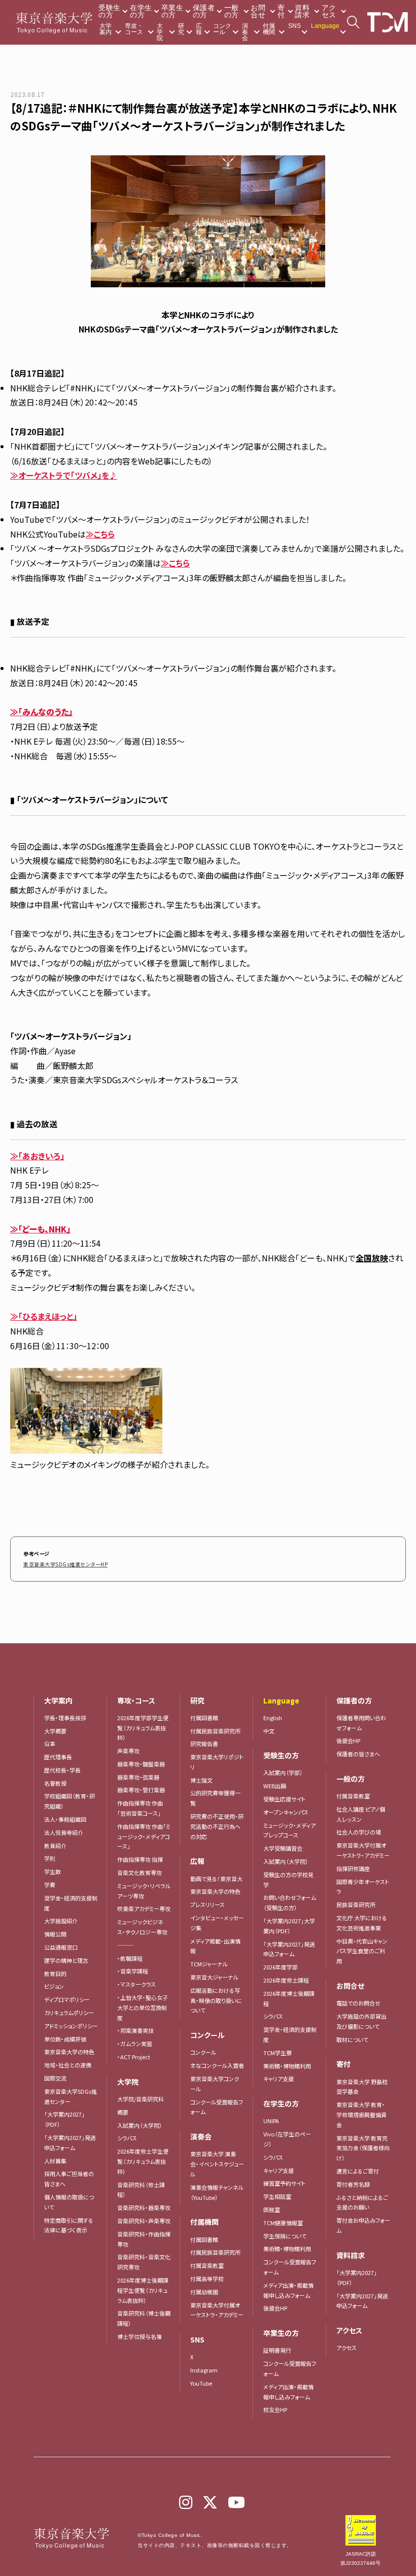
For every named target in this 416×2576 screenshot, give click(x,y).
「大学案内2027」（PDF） (64, 2119)
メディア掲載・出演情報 (215, 1946)
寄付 (281, 11)
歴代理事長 (58, 1757)
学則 (50, 1858)
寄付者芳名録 (353, 2184)
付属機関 (269, 29)
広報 (199, 29)
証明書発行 (277, 2350)
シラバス (127, 2138)
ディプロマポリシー (67, 1999)
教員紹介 (55, 1846)
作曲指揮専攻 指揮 (140, 1859)
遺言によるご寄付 (358, 2171)
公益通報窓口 (61, 1947)
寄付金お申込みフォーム (363, 2225)
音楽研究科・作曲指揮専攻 (144, 2239)
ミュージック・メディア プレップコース (289, 1830)
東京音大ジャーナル (214, 1977)
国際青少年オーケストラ (363, 1887)
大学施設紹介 (61, 1921)
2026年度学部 (281, 1967)
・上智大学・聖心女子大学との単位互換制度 (143, 2008)
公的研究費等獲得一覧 (215, 1798)
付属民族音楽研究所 (215, 1731)
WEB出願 (275, 1786)
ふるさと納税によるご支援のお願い (362, 2202)
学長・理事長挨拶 (65, 1718)
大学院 (160, 32)
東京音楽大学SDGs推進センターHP (65, 1564)
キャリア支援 (279, 2079)
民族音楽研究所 (356, 1904)
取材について (352, 2039)
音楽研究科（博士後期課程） (144, 2318)
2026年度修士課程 (286, 1980)
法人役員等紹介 (64, 1832)
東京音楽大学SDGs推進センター (71, 2096)
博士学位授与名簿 (140, 2336)
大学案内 (106, 29)
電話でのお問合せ (358, 2003)
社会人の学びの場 (359, 1832)
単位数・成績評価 (65, 2039)
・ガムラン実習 (135, 2044)
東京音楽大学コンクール (215, 2084)
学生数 (53, 1871)
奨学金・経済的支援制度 (71, 1903)
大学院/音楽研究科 (141, 2099)
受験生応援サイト (284, 1799)
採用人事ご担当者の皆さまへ (69, 2179)
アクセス (329, 11)
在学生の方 (141, 11)
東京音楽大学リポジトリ (217, 1762)
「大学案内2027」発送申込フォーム (70, 2143)
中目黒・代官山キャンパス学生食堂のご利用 (362, 1951)
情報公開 (55, 1934)
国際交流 (55, 2078)
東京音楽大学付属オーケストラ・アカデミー (217, 2310)
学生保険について (285, 2236)
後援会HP (275, 2308)
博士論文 (201, 1780)
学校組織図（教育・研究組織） (70, 1801)
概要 (123, 2112)
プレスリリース (207, 1904)
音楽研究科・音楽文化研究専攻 (144, 2262)
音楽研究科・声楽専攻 (144, 2221)
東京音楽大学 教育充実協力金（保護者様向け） (363, 2148)
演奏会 (245, 32)
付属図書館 (204, 1718)
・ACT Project (134, 2057)
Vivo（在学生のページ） (287, 2139)
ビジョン (54, 1986)
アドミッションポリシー (71, 2026)
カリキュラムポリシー (69, 2013)
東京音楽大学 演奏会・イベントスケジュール (217, 2164)
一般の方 (232, 11)
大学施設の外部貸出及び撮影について (361, 2021)
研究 (181, 29)
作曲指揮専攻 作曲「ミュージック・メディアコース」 (144, 1836)
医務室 (272, 2210)
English (273, 1718)
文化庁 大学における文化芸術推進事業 (362, 1923)
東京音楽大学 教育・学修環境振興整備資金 (361, 2115)
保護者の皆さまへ (358, 1754)
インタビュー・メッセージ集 (217, 1923)
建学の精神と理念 (66, 1960)
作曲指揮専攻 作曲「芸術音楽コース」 (140, 1808)
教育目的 (55, 1973)
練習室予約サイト (284, 2183)
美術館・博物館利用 (287, 2066)
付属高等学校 (207, 2279)
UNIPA (271, 2121)
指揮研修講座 (353, 1868)
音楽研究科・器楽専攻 (144, 2207)
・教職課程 (130, 1958)
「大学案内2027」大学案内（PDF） (289, 1926)
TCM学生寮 (278, 2053)
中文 (269, 1731)
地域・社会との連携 (68, 2065)
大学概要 (55, 1731)
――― (126, 1945)
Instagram (204, 2370)
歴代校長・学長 (62, 1770)
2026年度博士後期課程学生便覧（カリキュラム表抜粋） (143, 2290)
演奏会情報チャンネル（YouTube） (217, 2192)
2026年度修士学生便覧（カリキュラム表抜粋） (143, 2161)
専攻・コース (134, 29)
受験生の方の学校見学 (288, 1880)
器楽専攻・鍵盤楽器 (144, 1764)
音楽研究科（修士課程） (141, 2190)
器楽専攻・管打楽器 (144, 1790)
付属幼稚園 (204, 2292)
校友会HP (275, 2410)
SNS (294, 26)
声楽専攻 (128, 1751)
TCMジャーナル (209, 1964)
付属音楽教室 (207, 2265)
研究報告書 (204, 1744)
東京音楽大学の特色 (69, 2052)
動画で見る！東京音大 (216, 1879)
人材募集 (55, 2161)
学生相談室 (277, 2196)
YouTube (201, 2383)
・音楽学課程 (133, 1971)
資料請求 (302, 11)
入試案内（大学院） (140, 2125)
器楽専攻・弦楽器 (141, 1777)
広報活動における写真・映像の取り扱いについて (216, 2000)
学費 (50, 1885)
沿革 (50, 1744)
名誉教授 (55, 1783)
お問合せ (258, 11)
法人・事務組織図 (65, 1819)
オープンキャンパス (286, 1812)
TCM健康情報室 (283, 2223)
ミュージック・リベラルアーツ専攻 (144, 1891)
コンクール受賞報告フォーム (217, 2107)
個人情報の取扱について (69, 2202)
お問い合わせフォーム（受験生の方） (290, 1902)
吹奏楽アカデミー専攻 (144, 1909)
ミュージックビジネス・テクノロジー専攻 (142, 1927)
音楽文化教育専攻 (140, 1872)
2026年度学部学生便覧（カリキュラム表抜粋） (143, 1728)
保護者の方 (204, 11)
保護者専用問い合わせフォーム (361, 1723)
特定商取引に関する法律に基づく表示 (69, 2225)
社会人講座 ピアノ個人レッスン (361, 1814)
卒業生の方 (172, 11)
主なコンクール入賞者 (217, 2065)
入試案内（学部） (283, 1772)
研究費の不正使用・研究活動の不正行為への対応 (217, 1826)
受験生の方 (109, 11)
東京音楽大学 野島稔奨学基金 (362, 2087)
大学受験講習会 (283, 1848)
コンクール (222, 29)
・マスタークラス (136, 1984)
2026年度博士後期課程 (289, 1998)
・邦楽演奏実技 (135, 2030)
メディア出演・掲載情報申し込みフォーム (288, 2290)
